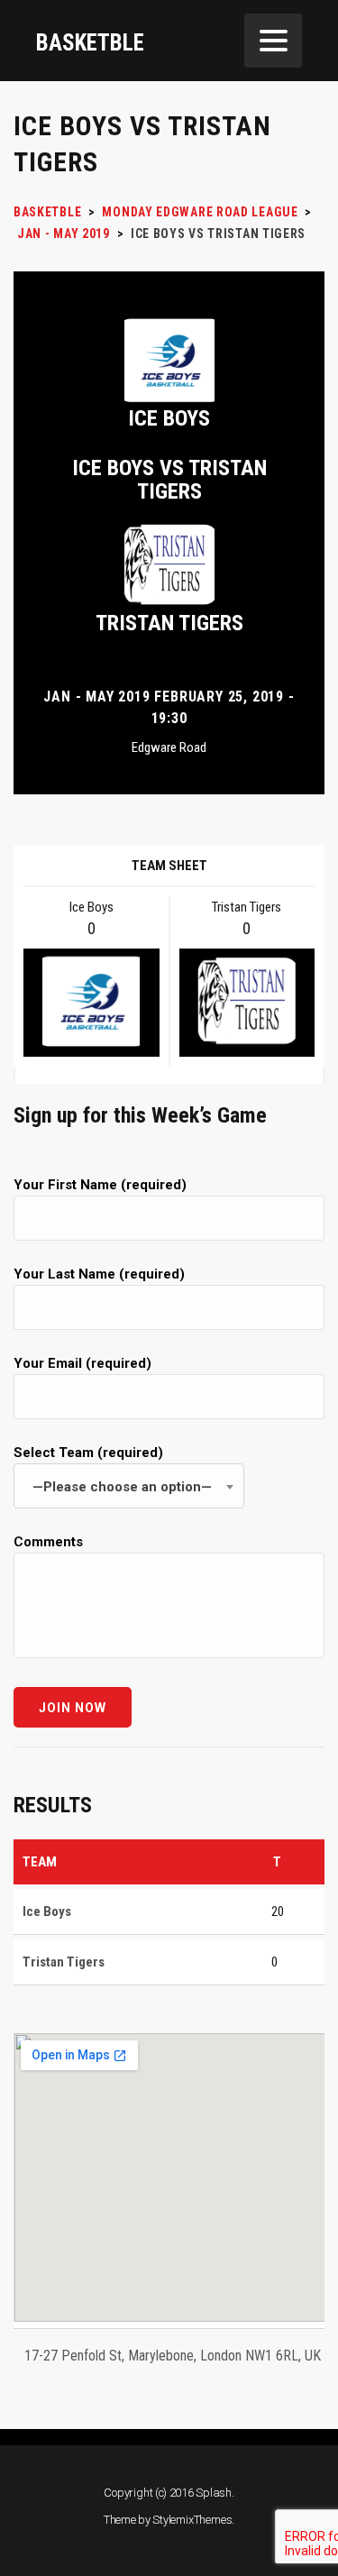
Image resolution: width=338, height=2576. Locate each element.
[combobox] (129, 1486)
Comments (48, 1542)
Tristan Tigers (169, 623)
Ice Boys (169, 418)
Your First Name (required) (100, 1185)
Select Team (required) (113, 1470)
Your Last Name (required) (99, 1274)
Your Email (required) (82, 1363)
